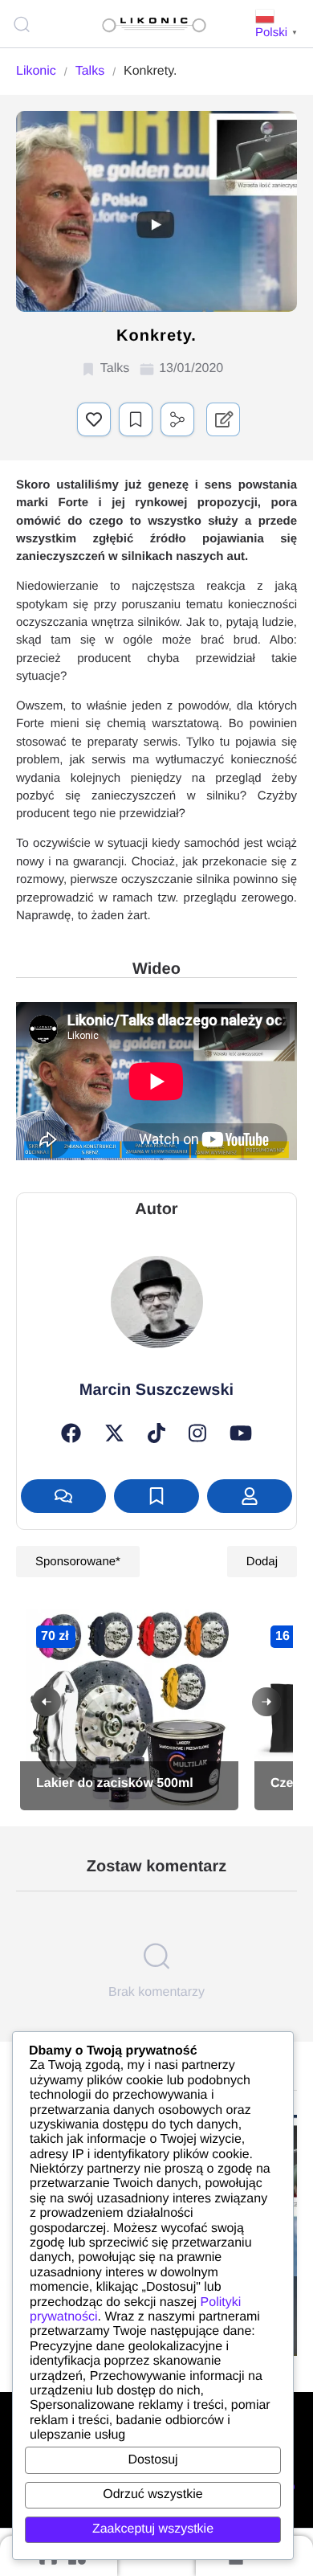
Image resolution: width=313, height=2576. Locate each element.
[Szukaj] (24, 24)
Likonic (36, 71)
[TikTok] (156, 1433)
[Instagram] (197, 1433)
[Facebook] (71, 1433)
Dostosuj (152, 2460)
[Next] (266, 1702)
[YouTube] (241, 1433)
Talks (90, 71)
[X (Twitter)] (114, 1433)
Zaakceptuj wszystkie (153, 2529)
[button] (94, 419)
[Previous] (47, 1702)
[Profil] (250, 1496)
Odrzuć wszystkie (152, 2494)
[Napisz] (63, 1496)
